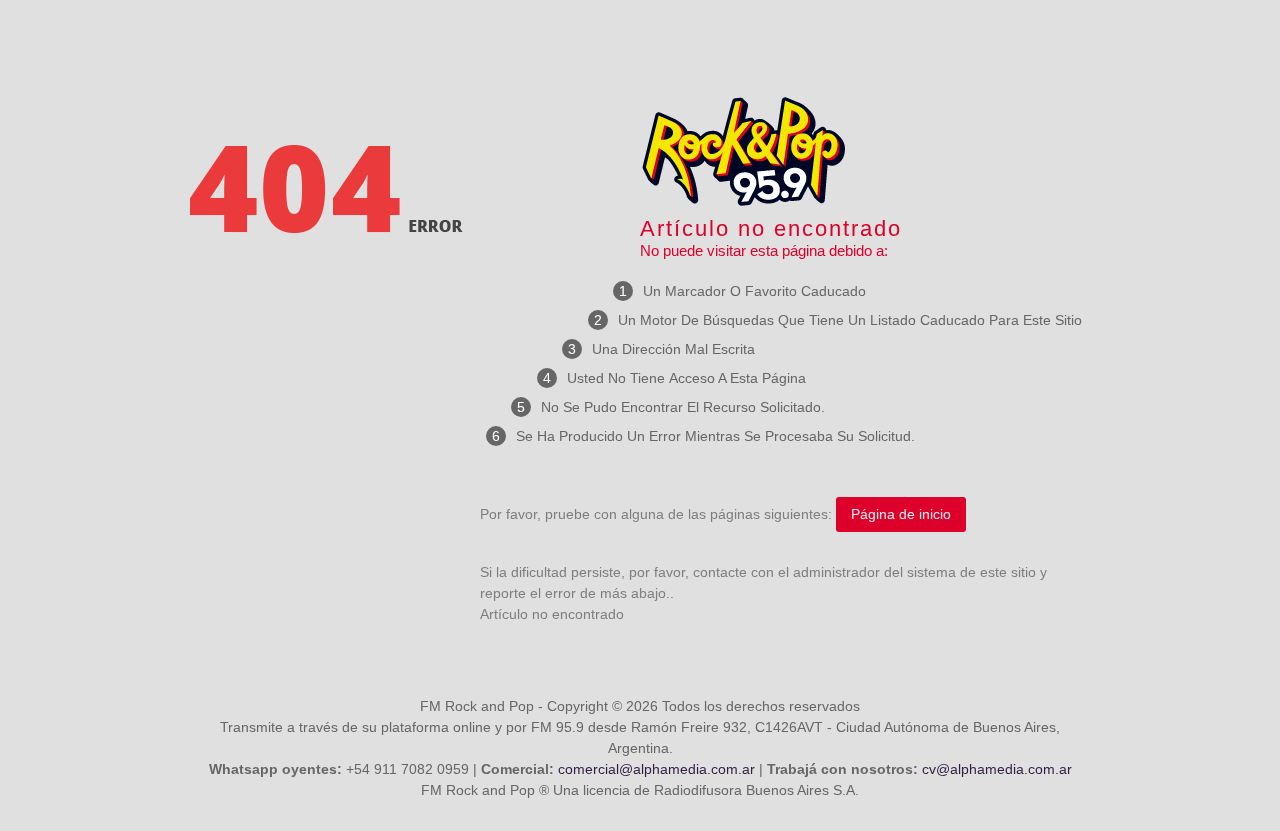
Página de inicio (901, 514)
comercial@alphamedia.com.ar (656, 769)
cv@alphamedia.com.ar (997, 769)
